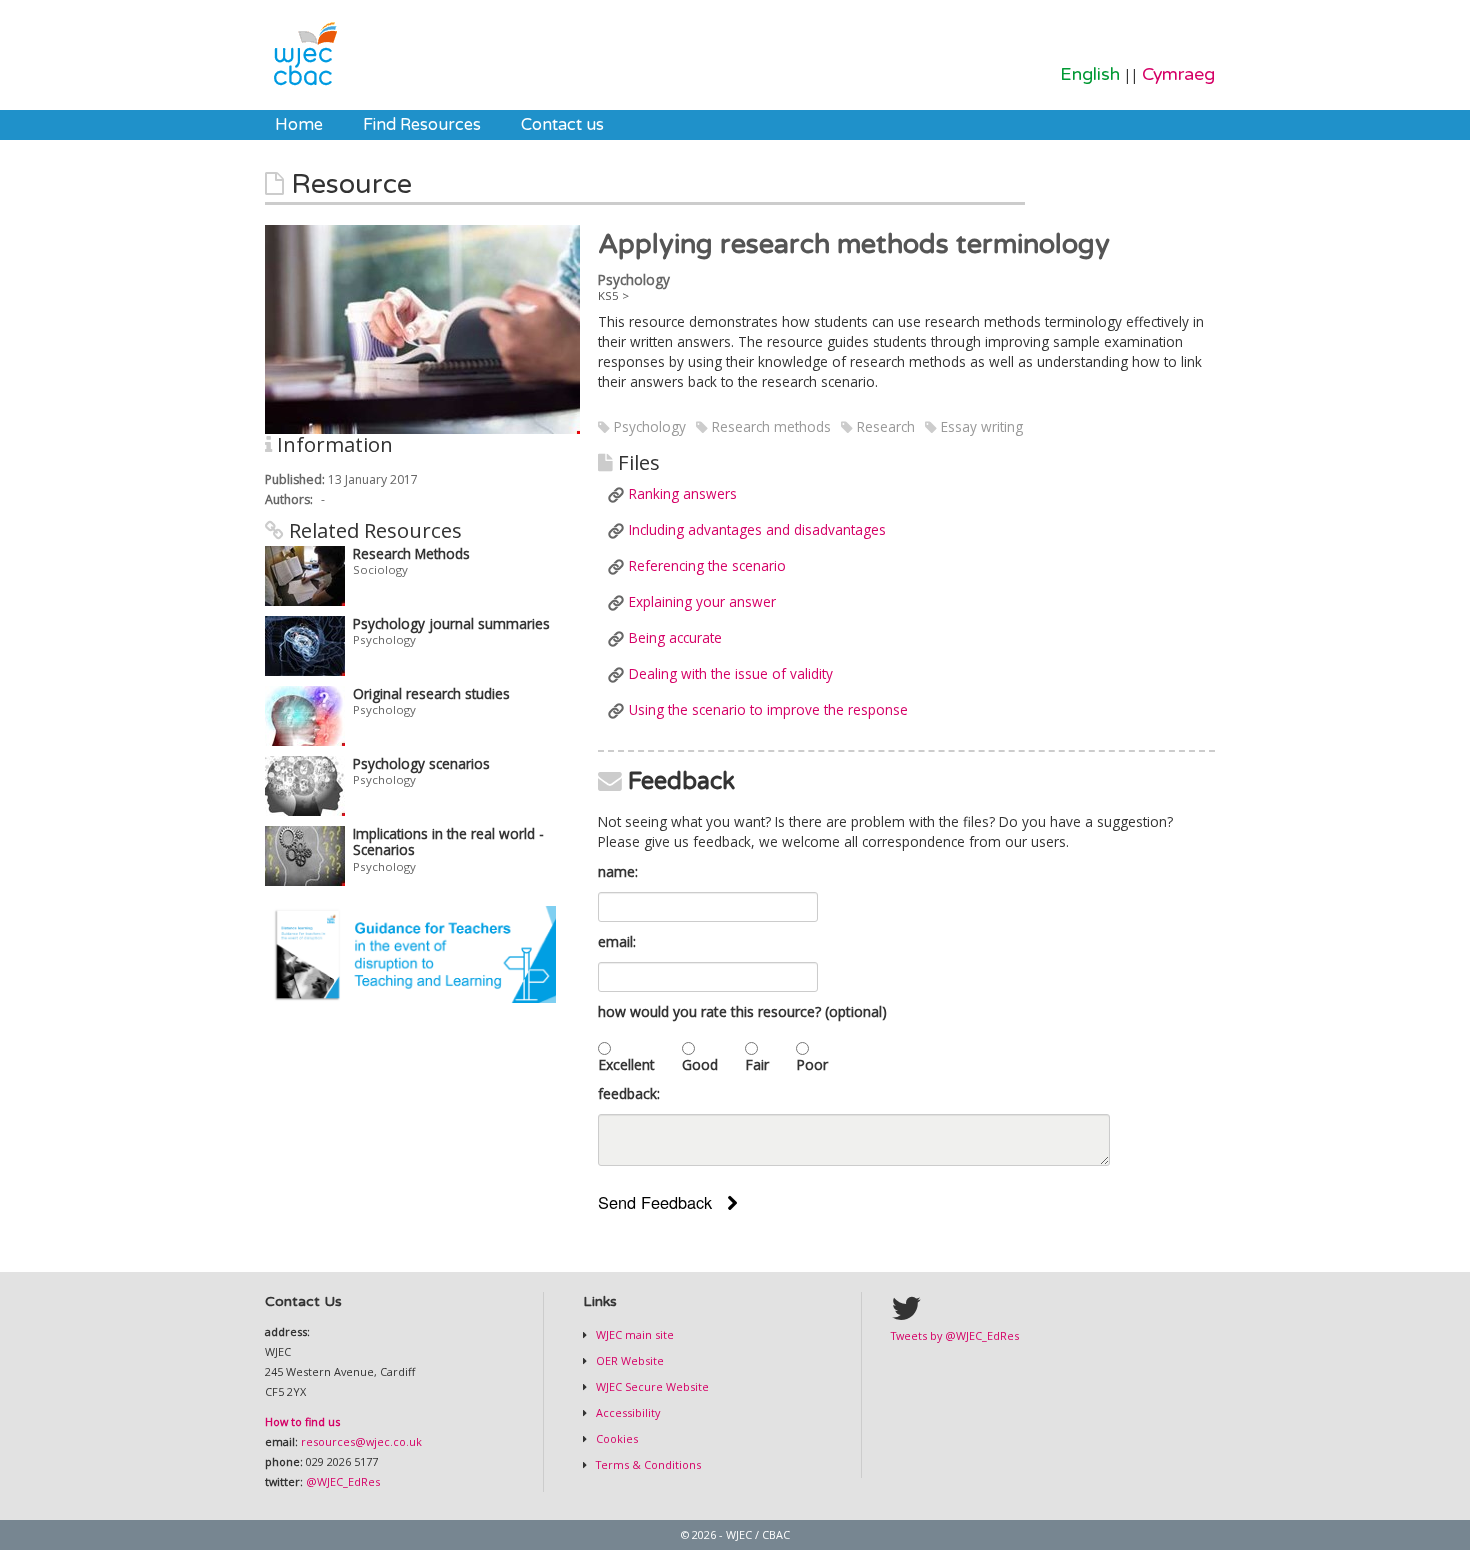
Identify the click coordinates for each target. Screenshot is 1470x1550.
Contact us (562, 125)
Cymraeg (1178, 74)
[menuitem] (299, 125)
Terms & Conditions (647, 1464)
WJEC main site (633, 1334)
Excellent (626, 1064)
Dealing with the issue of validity (731, 673)
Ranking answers (683, 493)
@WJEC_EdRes (343, 1481)
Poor (812, 1064)
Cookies (615, 1438)
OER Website (628, 1360)
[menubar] (439, 125)
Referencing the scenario (707, 565)
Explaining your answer (702, 601)
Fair (757, 1064)
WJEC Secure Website (651, 1386)
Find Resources (422, 125)
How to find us (302, 1421)
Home (299, 125)
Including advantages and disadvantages (757, 529)
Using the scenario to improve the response (768, 709)
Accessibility (626, 1412)
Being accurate (675, 637)
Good (700, 1064)
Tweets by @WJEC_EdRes (955, 1335)
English (1090, 74)
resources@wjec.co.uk (361, 1441)
